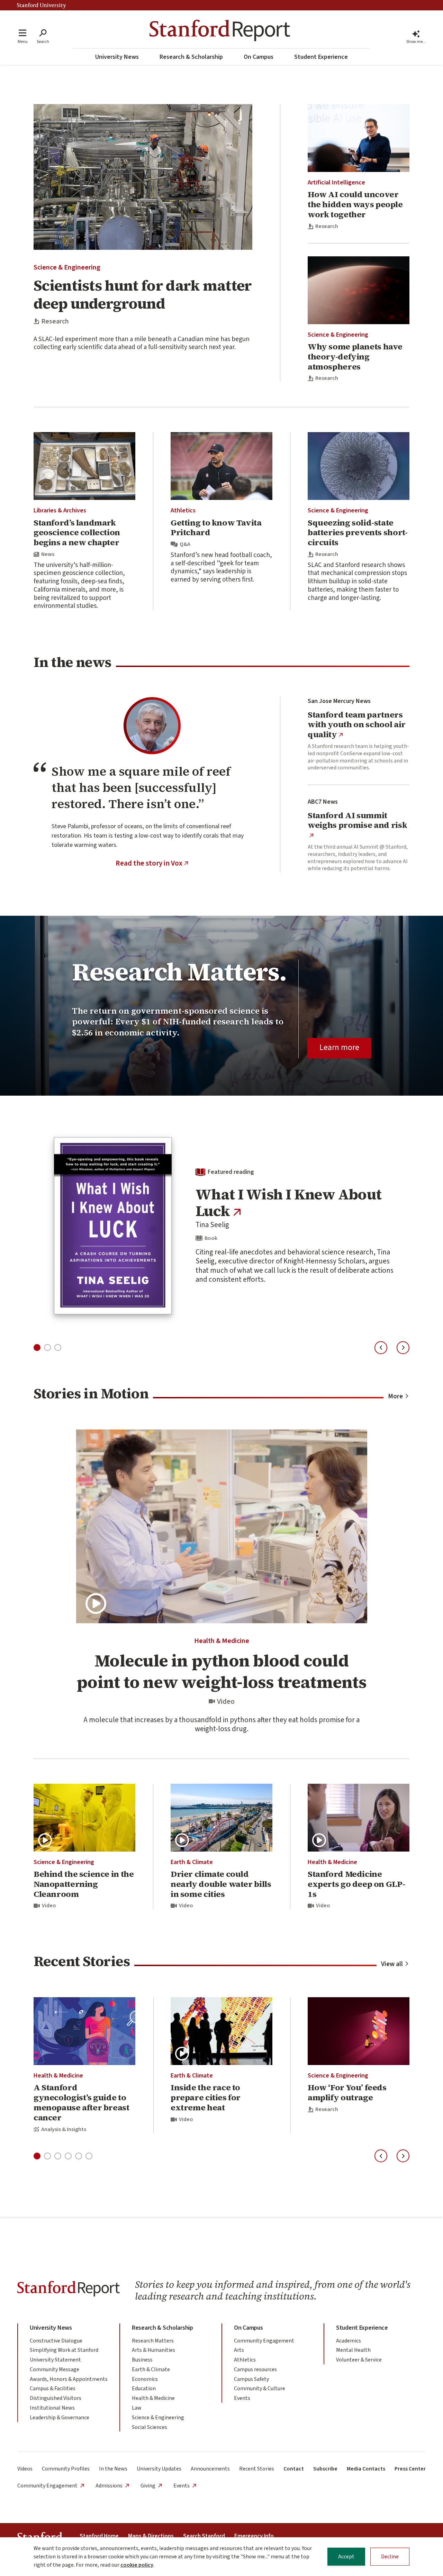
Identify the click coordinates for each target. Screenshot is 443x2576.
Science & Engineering (67, 267)
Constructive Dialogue (56, 2341)
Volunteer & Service (359, 2360)
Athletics (183, 510)
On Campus (259, 57)
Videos (25, 2469)
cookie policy (137, 2565)
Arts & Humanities (153, 2350)
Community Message (55, 2369)
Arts (239, 2350)
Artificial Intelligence (336, 182)
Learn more (339, 1047)
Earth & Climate (192, 1862)
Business (142, 2360)
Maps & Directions (151, 2536)
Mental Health (353, 2350)
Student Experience (321, 57)
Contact (294, 2469)
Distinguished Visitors (56, 2398)
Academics (349, 2341)
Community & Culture (260, 2388)
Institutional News (52, 2408)
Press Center (410, 2469)
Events (242, 2398)
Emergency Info (254, 2536)
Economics (145, 2379)
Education (144, 2388)
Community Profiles (66, 2469)
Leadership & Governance (60, 2418)
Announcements (210, 2469)
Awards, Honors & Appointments (69, 2379)
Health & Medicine (222, 1641)
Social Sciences (150, 2427)
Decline (390, 2557)
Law (137, 2408)
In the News (113, 2469)
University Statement (55, 2360)
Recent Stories (257, 2469)
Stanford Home (99, 2536)
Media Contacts (366, 2469)
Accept (346, 2557)
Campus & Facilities (53, 2388)
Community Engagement (264, 2341)
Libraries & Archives (60, 510)
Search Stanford (204, 2536)
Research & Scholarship (191, 57)
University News (117, 57)
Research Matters (153, 2341)
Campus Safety (251, 2379)
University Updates (159, 2469)
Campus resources (255, 2369)
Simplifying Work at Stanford (64, 2350)
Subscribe (325, 2469)
